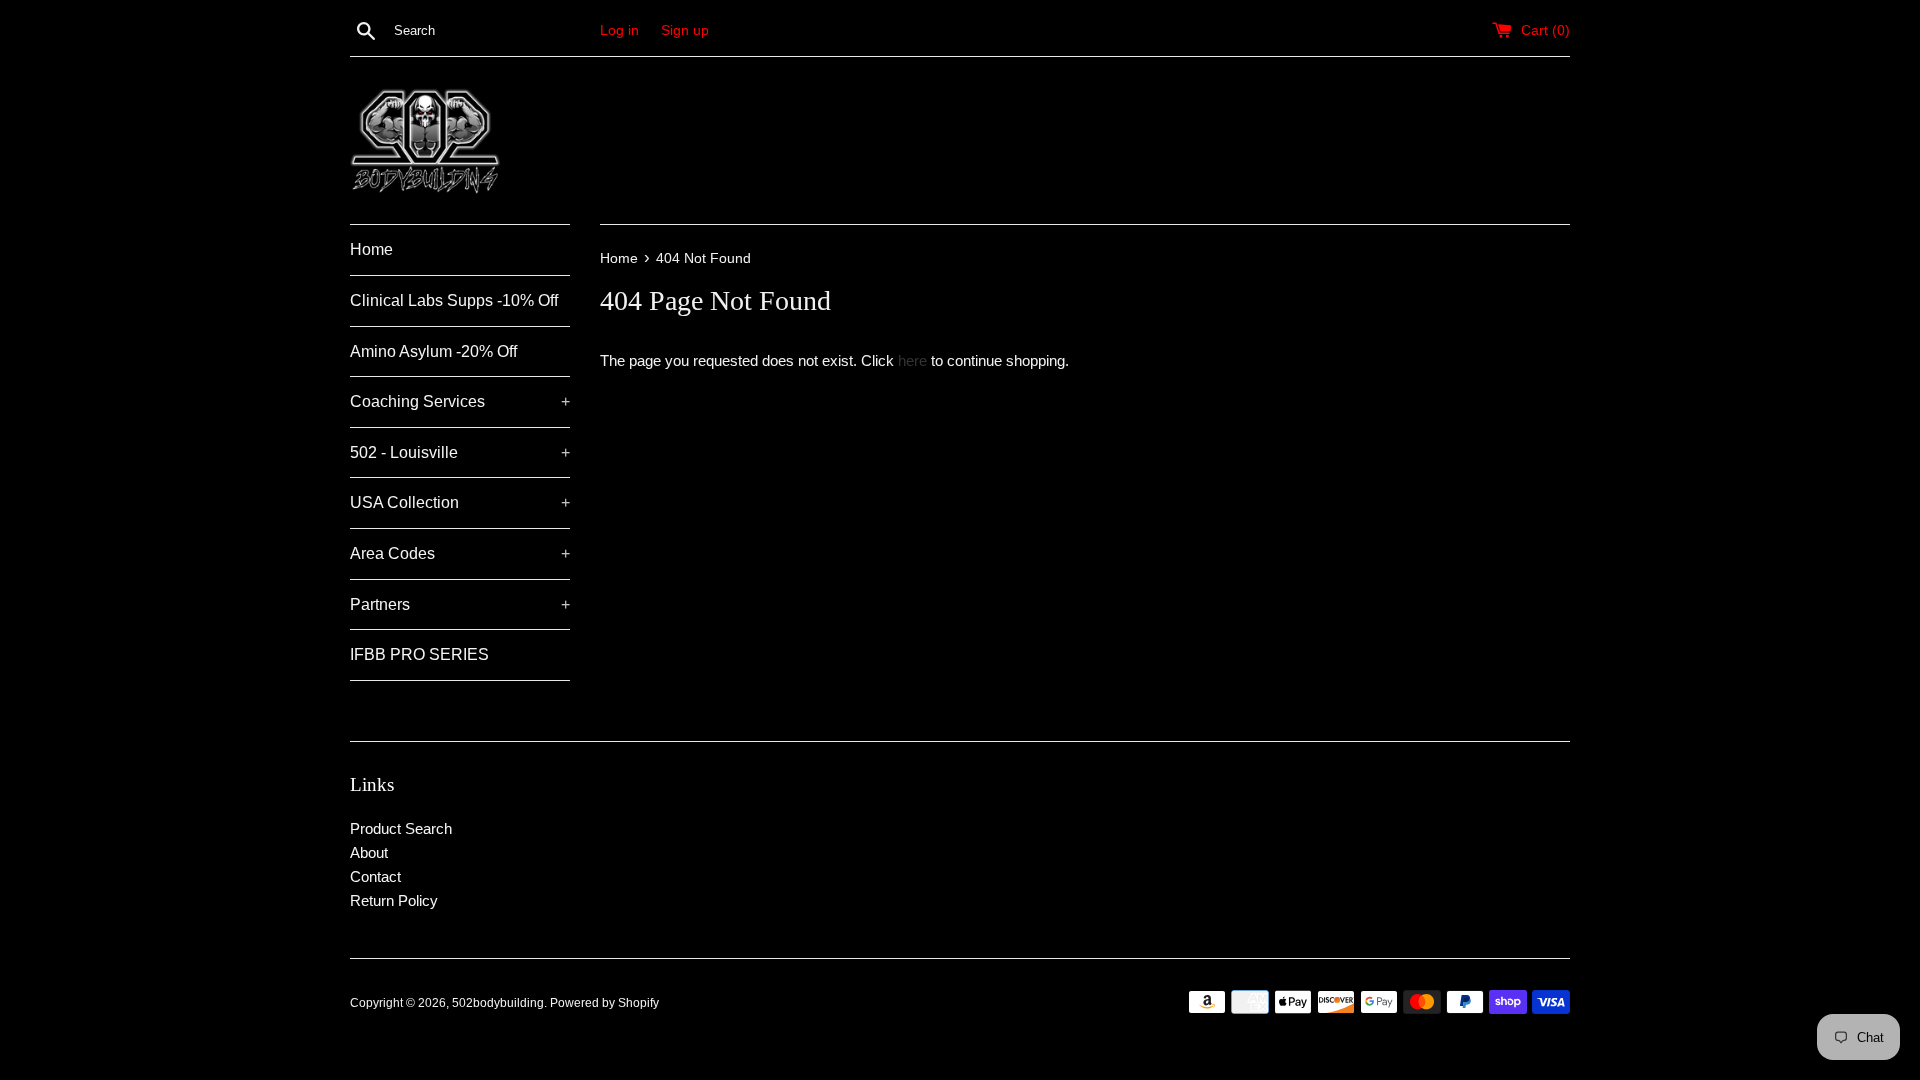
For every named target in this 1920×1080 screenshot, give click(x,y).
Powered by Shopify (604, 1003)
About (369, 852)
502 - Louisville (460, 452)
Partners (460, 604)
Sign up (685, 30)
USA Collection (460, 502)
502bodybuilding (498, 1003)
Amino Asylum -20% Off (433, 351)
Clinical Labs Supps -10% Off (454, 300)
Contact (375, 876)
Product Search (401, 828)
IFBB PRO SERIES (419, 654)
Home (371, 249)
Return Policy (394, 900)
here (912, 360)
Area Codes (460, 553)
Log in (619, 30)
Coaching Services (460, 401)
